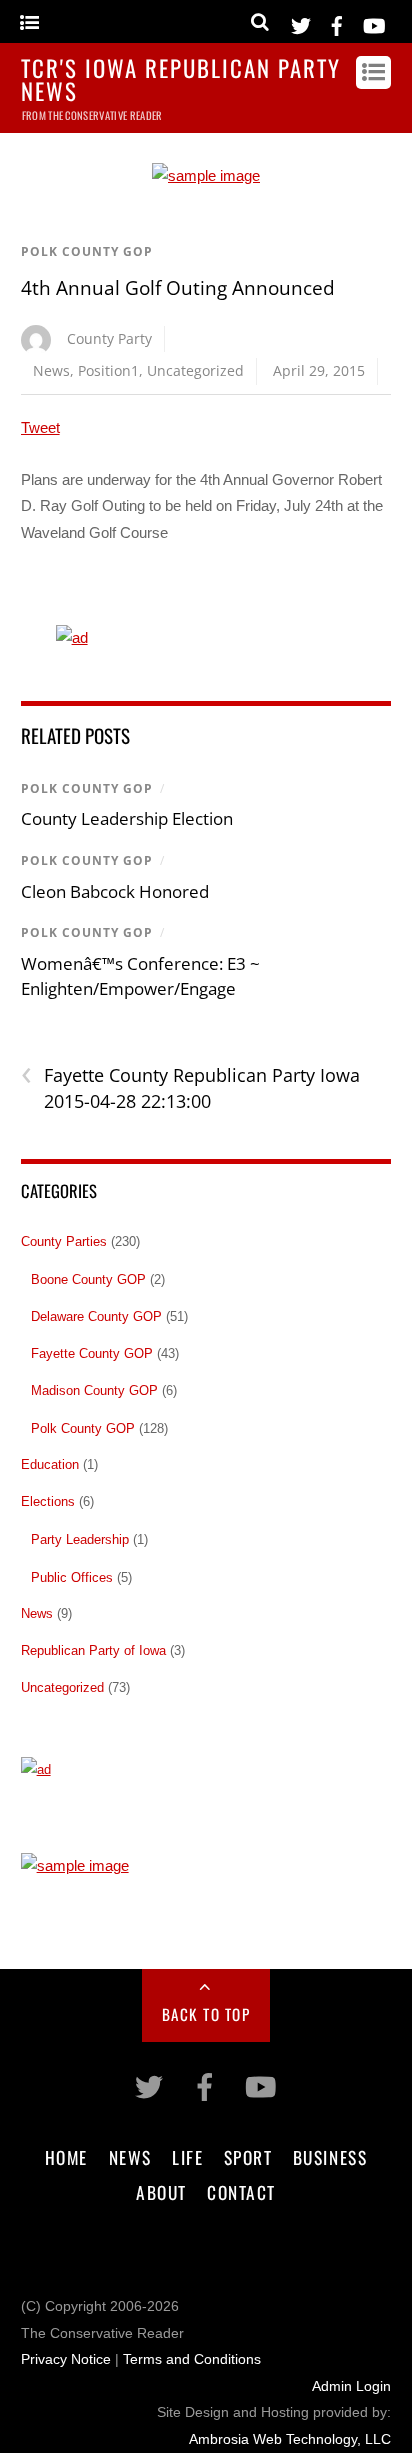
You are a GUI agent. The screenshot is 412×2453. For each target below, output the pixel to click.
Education (50, 1464)
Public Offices (72, 1577)
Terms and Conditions (192, 2359)
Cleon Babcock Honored (115, 891)
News (51, 370)
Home (66, 2157)
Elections (48, 1501)
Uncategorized (195, 370)
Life (187, 2157)
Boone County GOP (88, 1279)
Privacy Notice (66, 2359)
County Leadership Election (127, 818)
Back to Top (206, 2014)
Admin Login (351, 2386)
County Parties (64, 1241)
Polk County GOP (87, 251)
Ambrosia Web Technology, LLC (290, 2439)
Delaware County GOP (96, 1316)
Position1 (108, 370)
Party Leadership (80, 1539)
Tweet (40, 427)
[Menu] (29, 23)
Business (330, 2157)
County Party (109, 338)
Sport (248, 2157)
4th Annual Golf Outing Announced (178, 288)
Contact (241, 2192)
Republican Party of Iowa (93, 1650)
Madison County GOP (94, 1390)
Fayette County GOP (92, 1353)
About (161, 2192)
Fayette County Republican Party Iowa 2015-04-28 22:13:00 (190, 1088)
